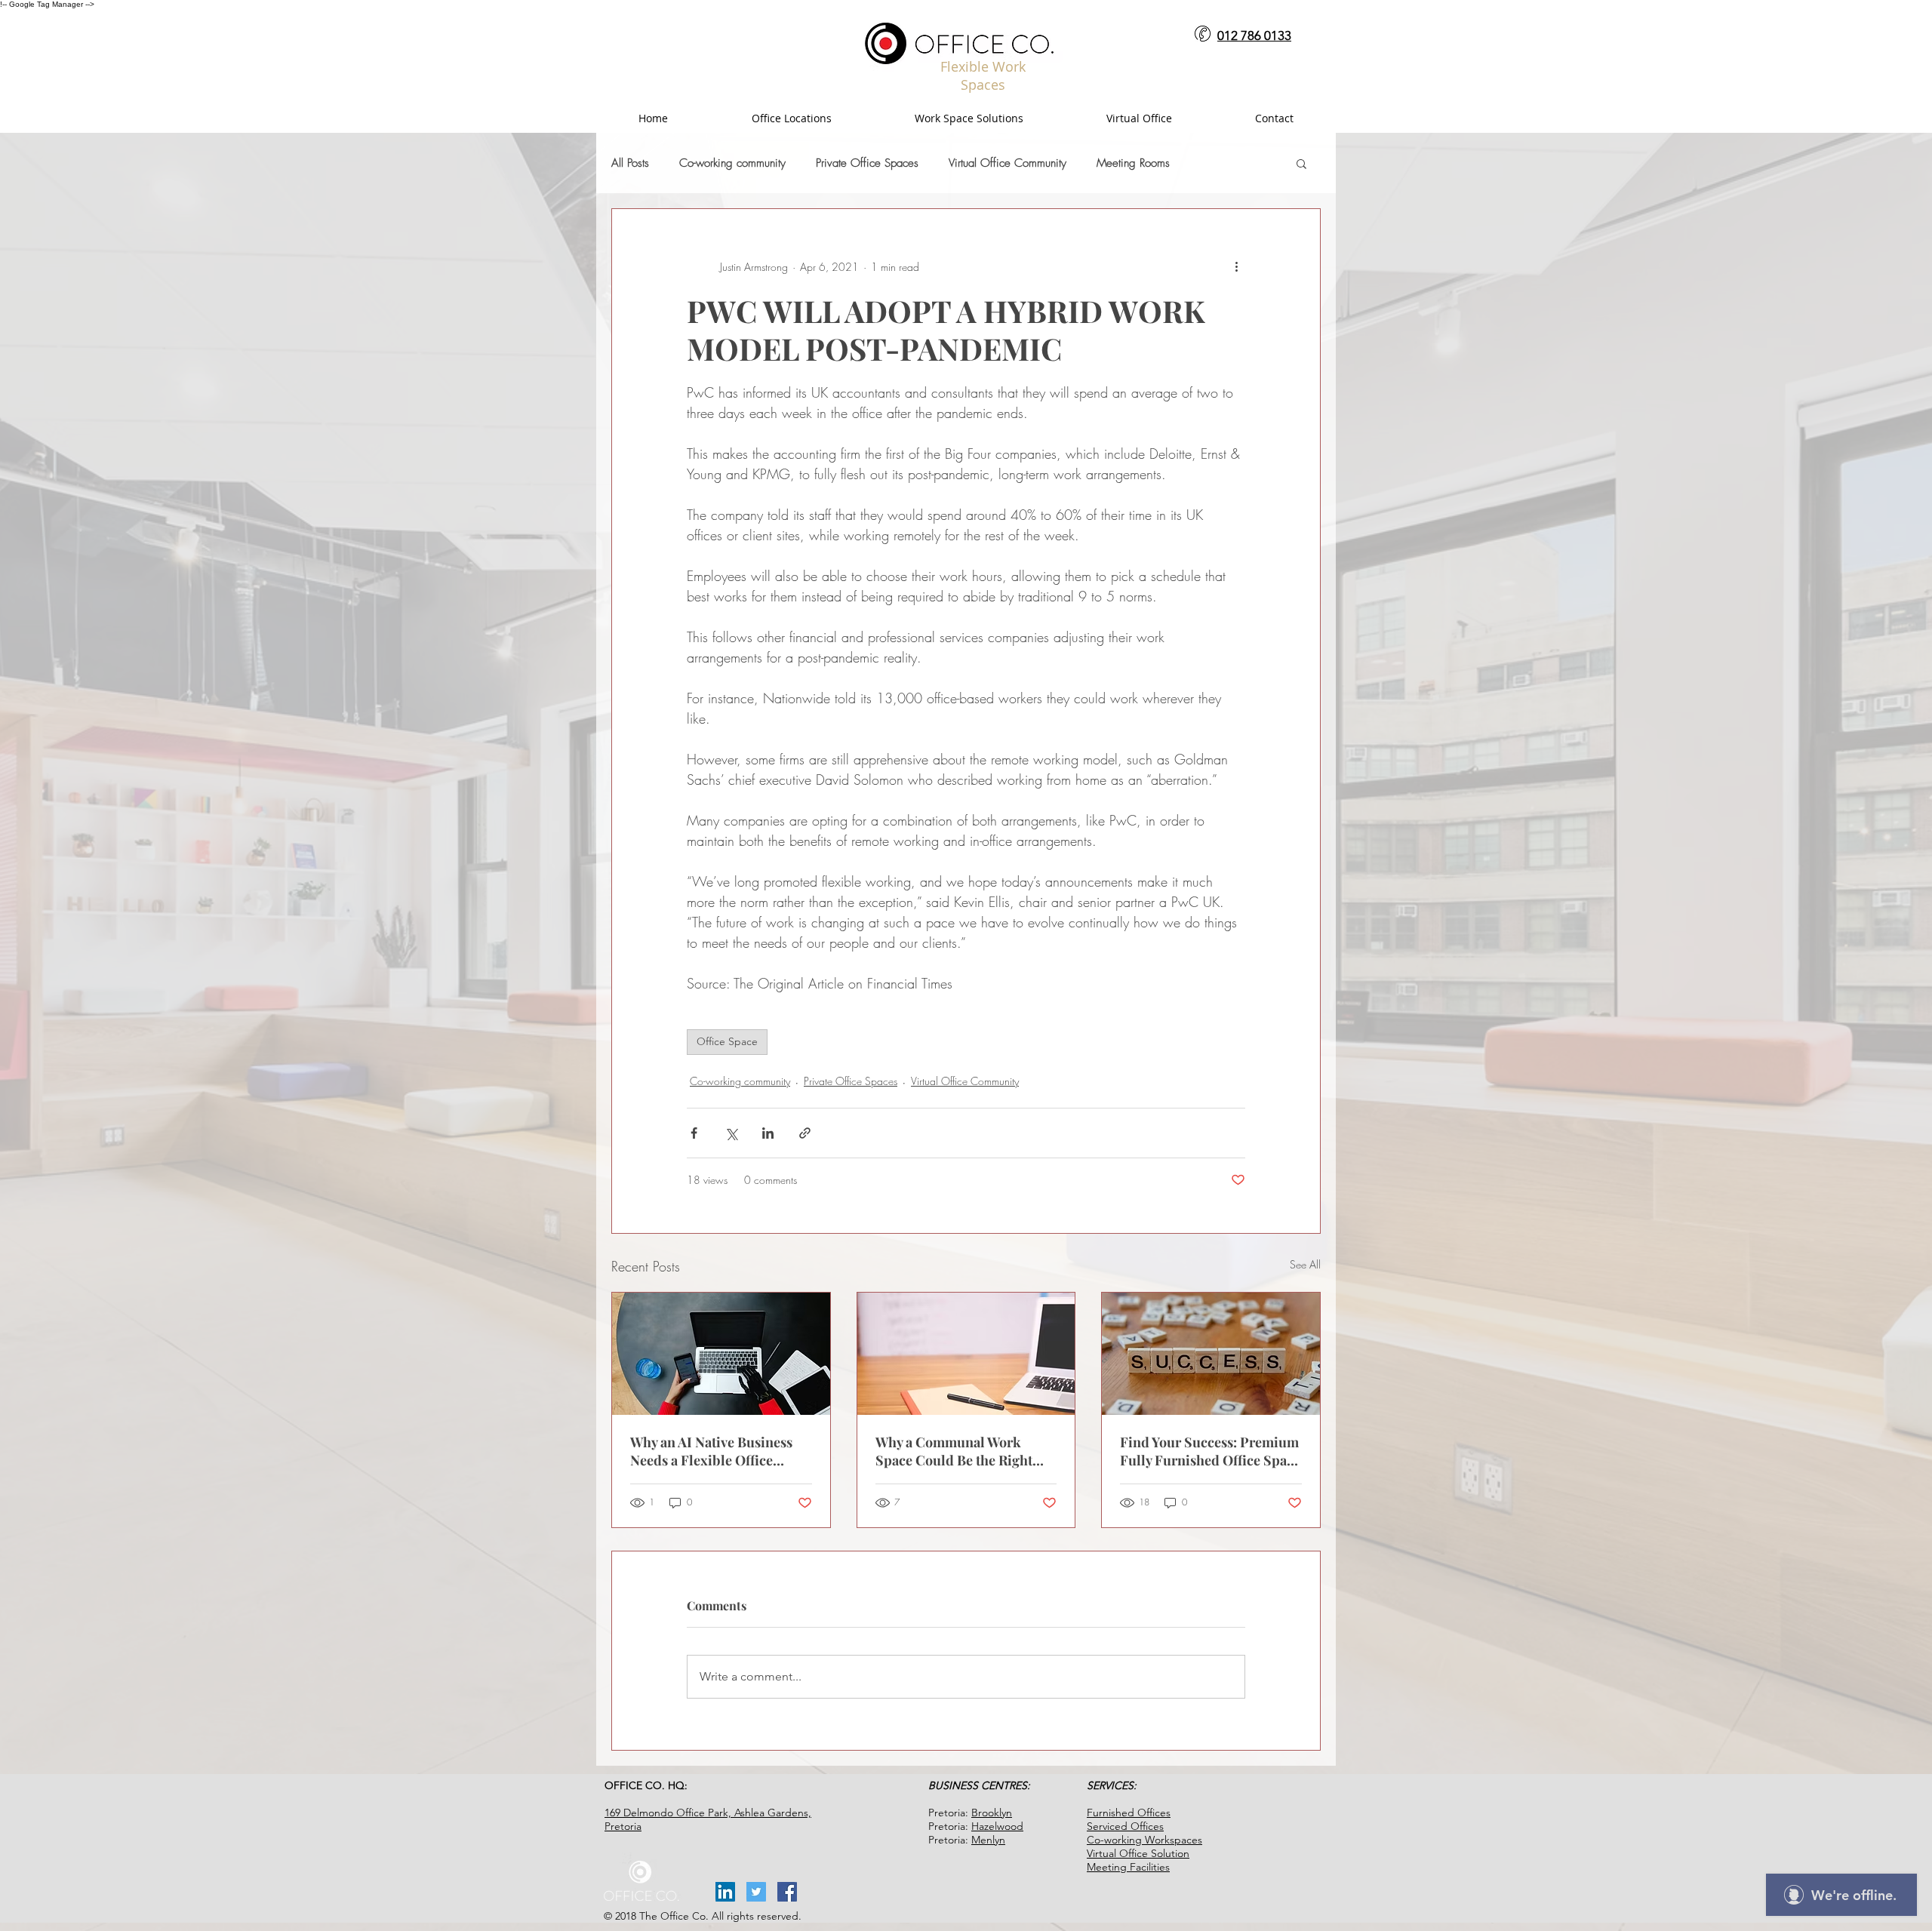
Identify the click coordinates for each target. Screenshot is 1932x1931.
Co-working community (732, 163)
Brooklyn (992, 1813)
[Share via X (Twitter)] (731, 1133)
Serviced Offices (1125, 1826)
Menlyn (988, 1840)
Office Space (727, 1041)
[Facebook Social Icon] (787, 1892)
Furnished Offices (1129, 1813)
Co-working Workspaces (1144, 1840)
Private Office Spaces (867, 163)
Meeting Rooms (1133, 163)
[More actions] (1236, 266)
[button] (1301, 163)
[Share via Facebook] (694, 1133)
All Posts (630, 163)
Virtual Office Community (1008, 163)
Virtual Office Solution (1138, 1853)
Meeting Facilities (1128, 1867)
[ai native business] (721, 1354)
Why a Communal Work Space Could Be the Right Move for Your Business (954, 1451)
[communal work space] (966, 1354)
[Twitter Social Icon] (756, 1892)
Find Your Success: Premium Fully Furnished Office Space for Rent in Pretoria (1210, 1451)
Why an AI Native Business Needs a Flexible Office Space (711, 1451)
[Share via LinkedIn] (768, 1133)
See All (1305, 1264)
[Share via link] (805, 1133)
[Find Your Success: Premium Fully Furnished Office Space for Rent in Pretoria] (1211, 1354)
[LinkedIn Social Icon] (725, 1892)
